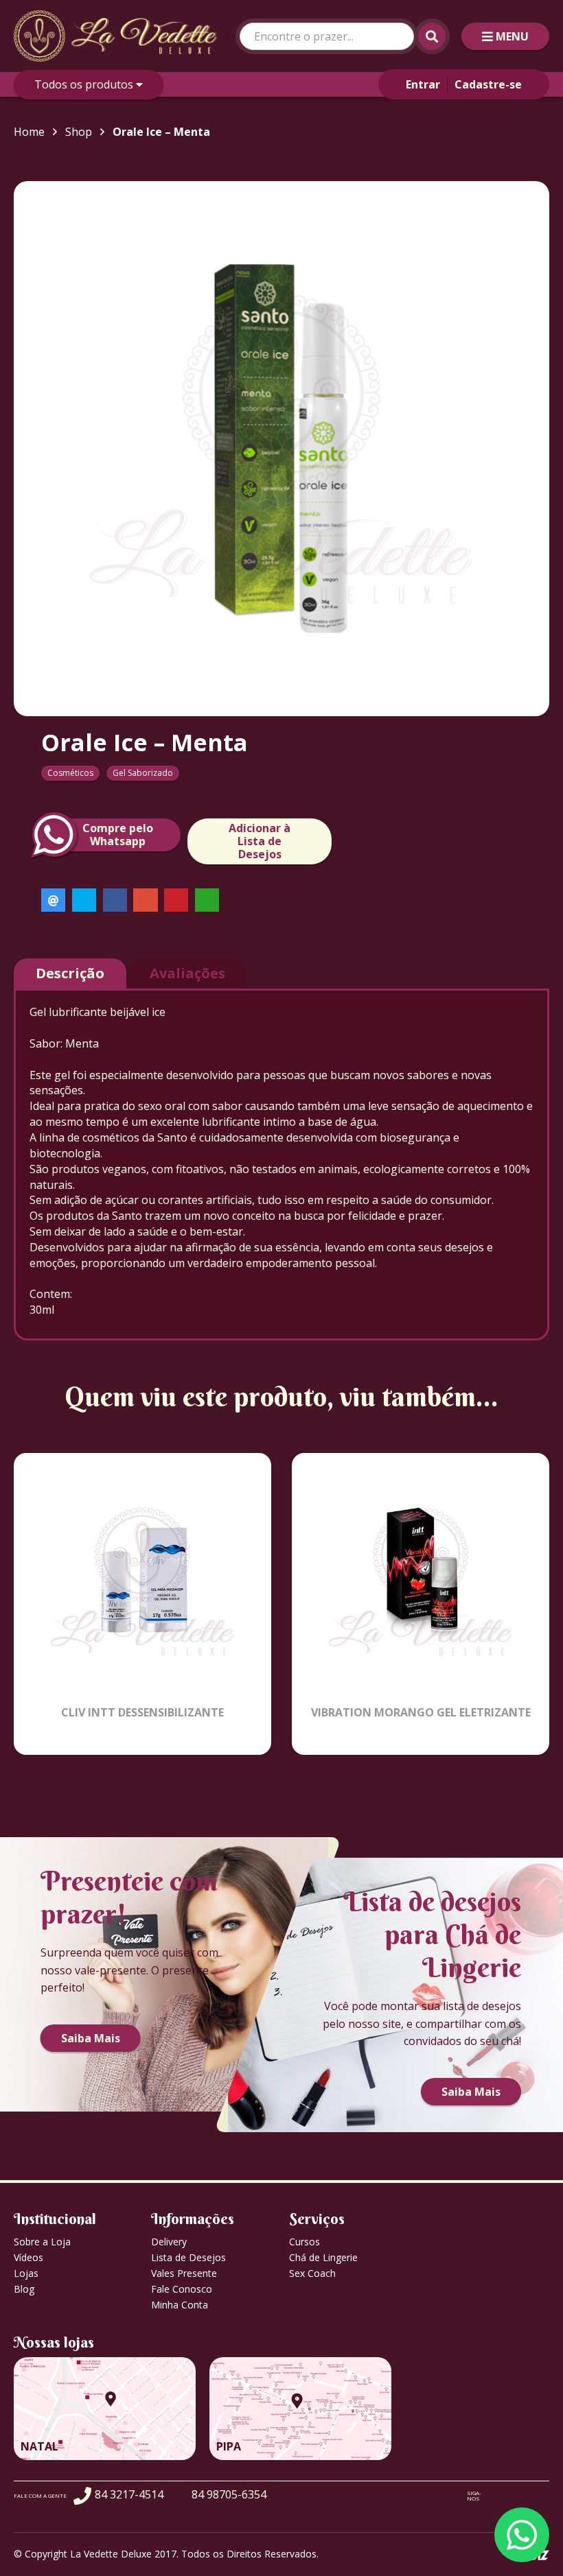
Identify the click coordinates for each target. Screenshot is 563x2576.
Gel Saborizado (143, 773)
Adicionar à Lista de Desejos (260, 841)
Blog (24, 2289)
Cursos (305, 2242)
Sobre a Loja (42, 2242)
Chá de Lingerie (323, 2257)
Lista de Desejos (188, 2257)
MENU (512, 36)
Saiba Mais (91, 2038)
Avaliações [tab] (187, 973)
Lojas (26, 2273)
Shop (79, 132)
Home (29, 132)
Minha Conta (180, 2305)
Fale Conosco (182, 2289)
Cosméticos (70, 773)
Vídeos (28, 2257)
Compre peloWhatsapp (118, 835)
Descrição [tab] (70, 973)
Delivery (169, 2242)
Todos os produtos (85, 84)
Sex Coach (312, 2273)
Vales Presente (184, 2273)
